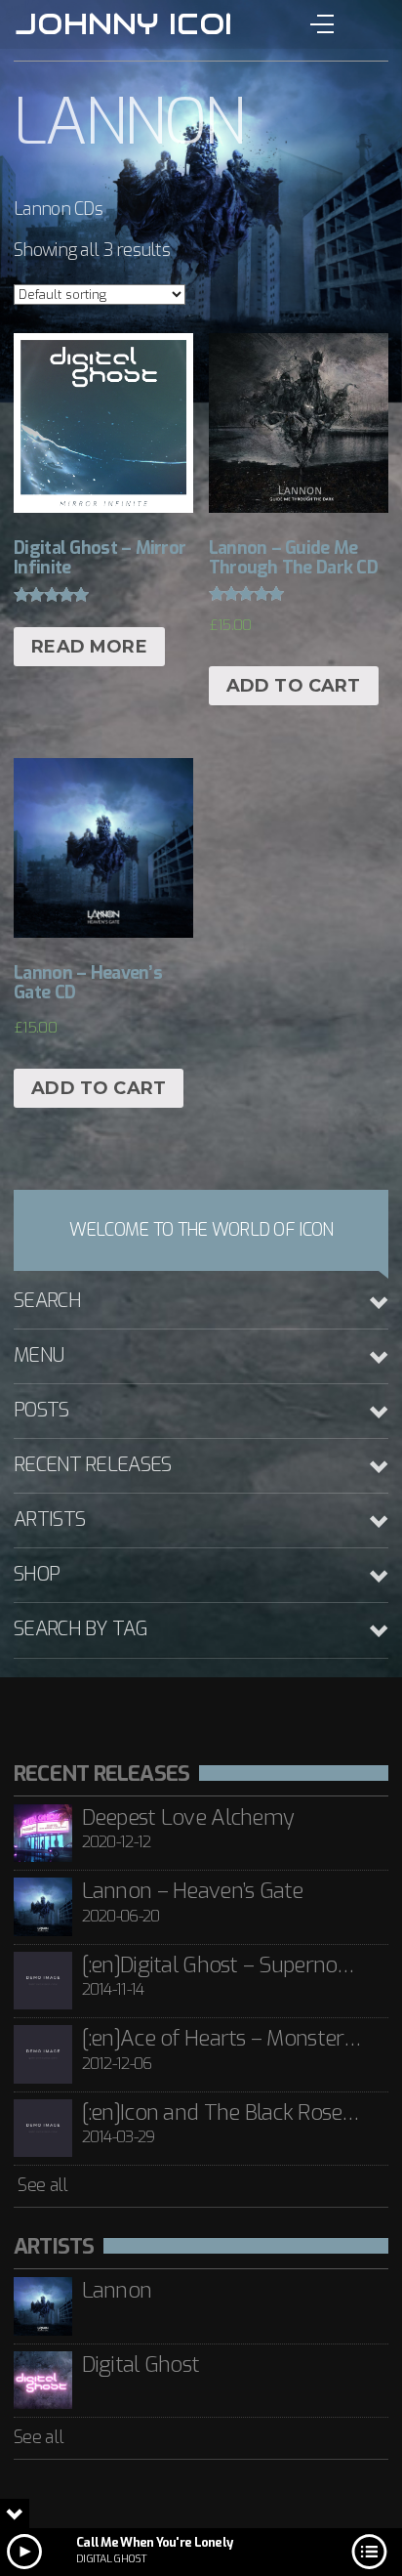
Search (47, 1301)
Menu (39, 1355)
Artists (49, 1520)
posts (41, 1410)
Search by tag (80, 1629)
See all (40, 2185)
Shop (37, 1574)
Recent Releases (92, 1465)
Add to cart (294, 686)
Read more (89, 647)
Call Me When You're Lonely (154, 2542)
